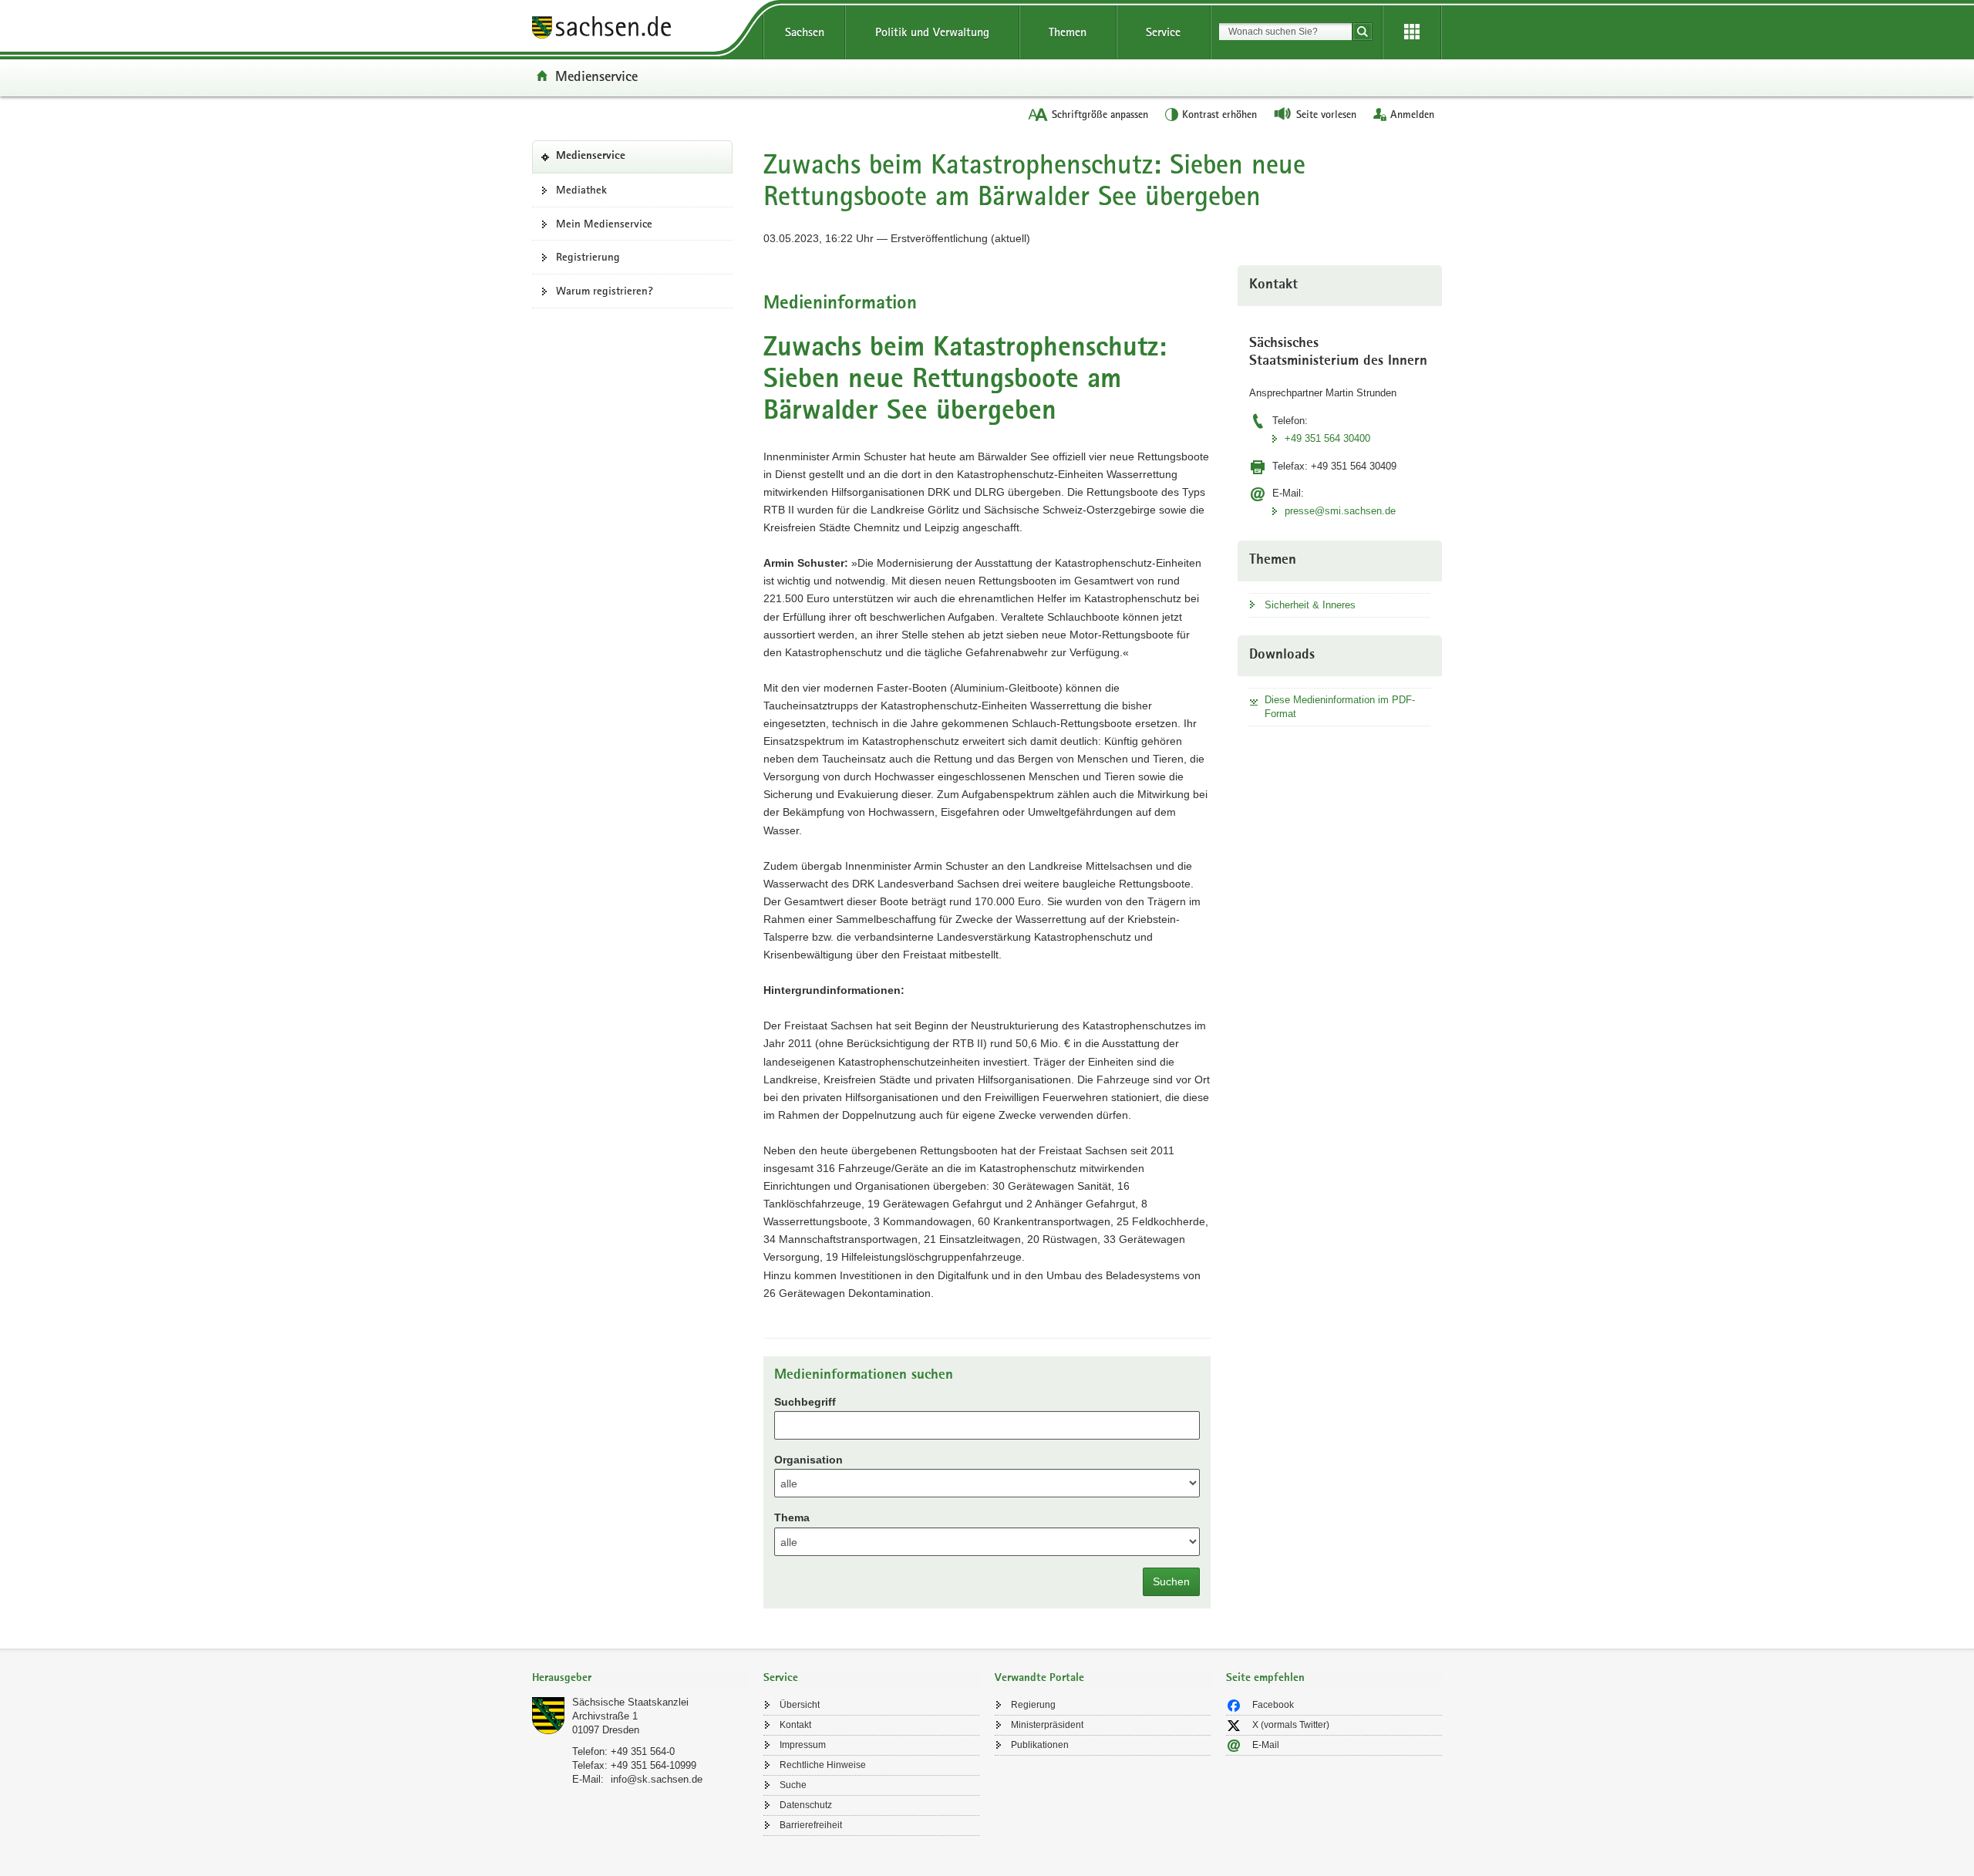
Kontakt (795, 1725)
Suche (793, 1785)
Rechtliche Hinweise (823, 1765)
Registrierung (588, 257)
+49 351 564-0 (643, 1751)
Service (1163, 32)
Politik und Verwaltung (932, 32)
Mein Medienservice (604, 224)
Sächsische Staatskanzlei (630, 1702)
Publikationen (1040, 1745)
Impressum (803, 1745)
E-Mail (1266, 1745)
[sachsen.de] (640, 30)
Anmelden (1412, 114)
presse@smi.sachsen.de (1340, 511)
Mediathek (581, 190)
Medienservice (596, 76)
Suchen (1171, 1581)
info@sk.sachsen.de (657, 1779)
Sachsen (805, 32)
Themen (1068, 32)
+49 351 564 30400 (1327, 438)
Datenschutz (806, 1805)
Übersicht (800, 1705)
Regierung (1033, 1705)
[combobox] (1285, 32)
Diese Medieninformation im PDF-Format (1340, 707)
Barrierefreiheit (811, 1825)
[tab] (640, 1679)
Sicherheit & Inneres (1310, 605)
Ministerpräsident (1047, 1725)
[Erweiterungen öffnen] (1412, 32)
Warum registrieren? (605, 291)
